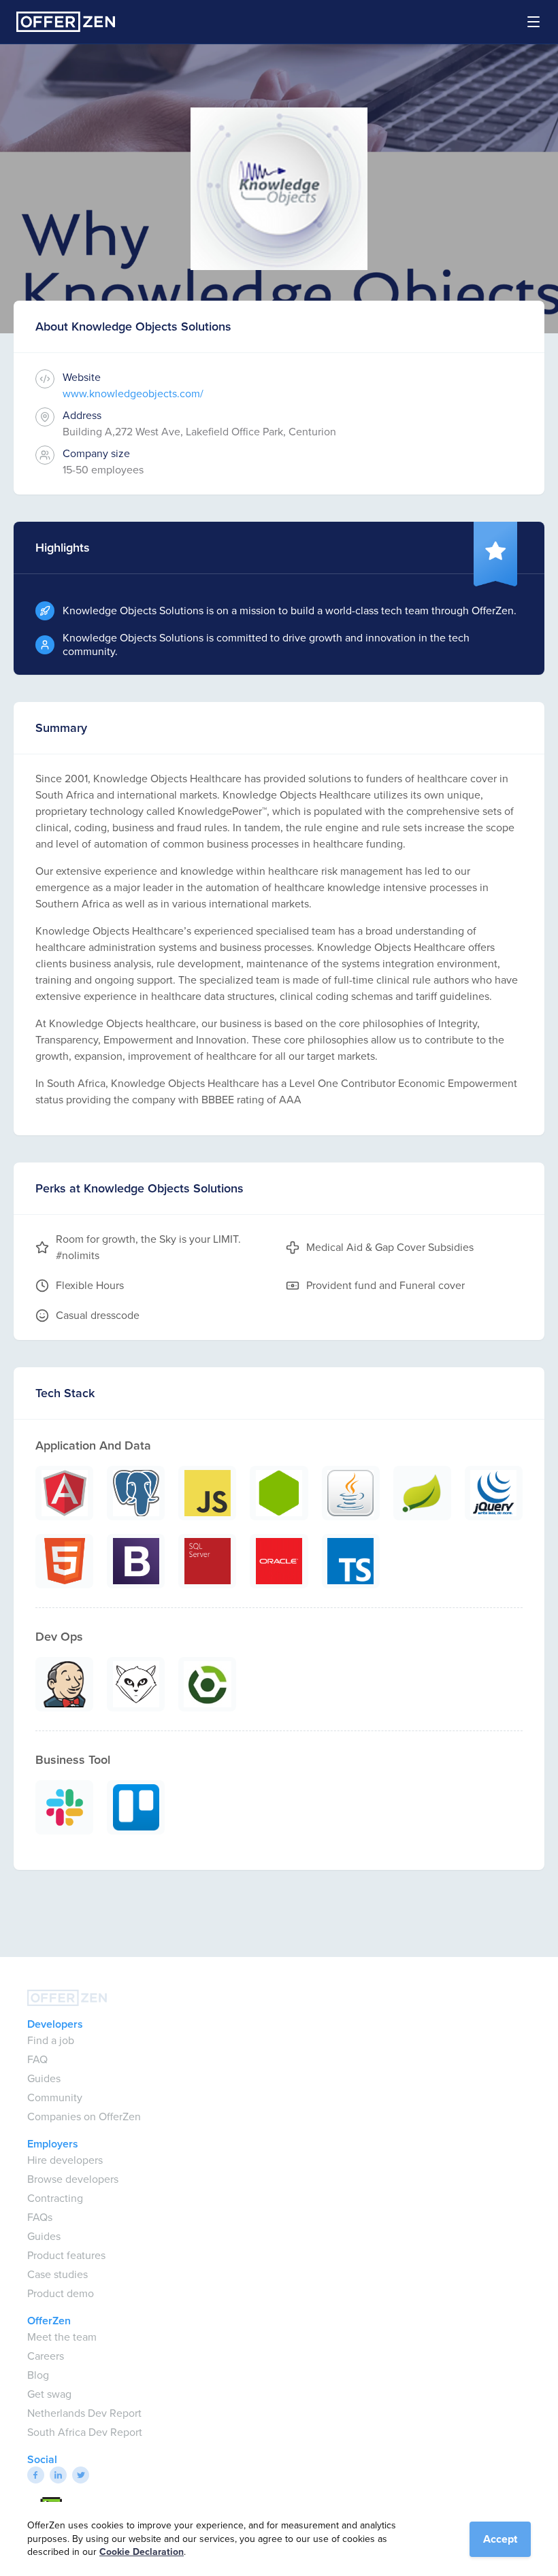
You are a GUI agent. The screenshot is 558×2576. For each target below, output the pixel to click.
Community (55, 2097)
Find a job (51, 2040)
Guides (44, 2078)
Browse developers (73, 2179)
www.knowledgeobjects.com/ (133, 394)
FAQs (40, 2217)
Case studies (58, 2274)
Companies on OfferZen (84, 2117)
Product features (66, 2255)
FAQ (37, 2059)
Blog (38, 2375)
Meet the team (62, 2337)
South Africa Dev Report (85, 2432)
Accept (500, 2539)
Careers (46, 2356)
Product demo (61, 2293)
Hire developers (65, 2160)
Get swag (49, 2394)
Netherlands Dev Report (84, 2413)
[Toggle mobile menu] (525, 22)
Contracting (55, 2198)
